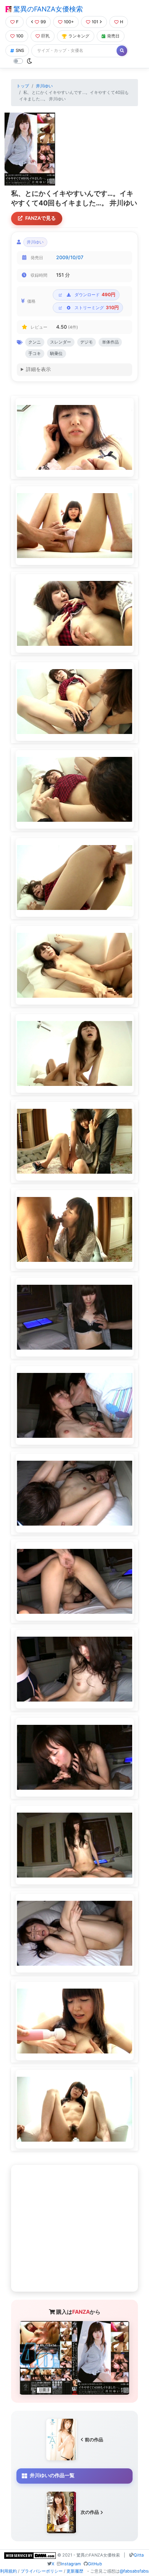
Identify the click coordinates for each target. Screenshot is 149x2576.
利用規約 (8, 2571)
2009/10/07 (70, 257)
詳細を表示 (38, 369)
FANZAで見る (40, 218)
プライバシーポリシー (42, 2571)
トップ (23, 86)
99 (43, 22)
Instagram (71, 2564)
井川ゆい (44, 86)
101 (95, 22)
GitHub (95, 2564)
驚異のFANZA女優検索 (47, 9)
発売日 (113, 36)
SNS (20, 50)
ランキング (79, 36)
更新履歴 (75, 2571)
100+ (69, 22)
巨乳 (45, 36)
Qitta (139, 2555)
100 (20, 36)
